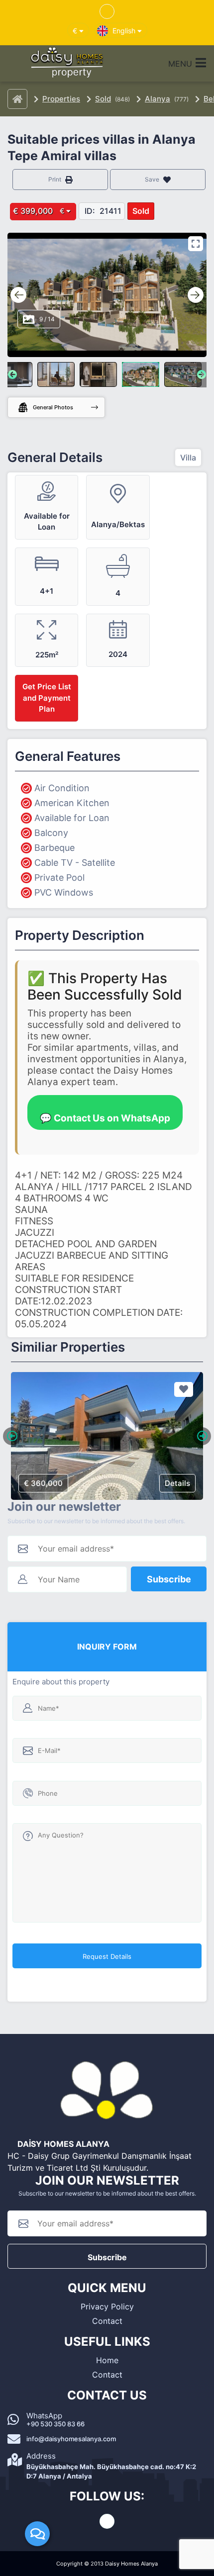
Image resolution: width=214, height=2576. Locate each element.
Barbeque (54, 848)
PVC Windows (64, 892)
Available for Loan (72, 818)
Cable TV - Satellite (75, 863)
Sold (103, 99)
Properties (61, 99)
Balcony (51, 833)
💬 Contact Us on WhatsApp (105, 1118)
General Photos (53, 407)
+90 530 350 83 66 (55, 2424)
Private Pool (59, 877)
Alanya (158, 99)
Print (55, 179)
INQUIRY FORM (107, 1647)
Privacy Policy (107, 2306)
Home (107, 2360)
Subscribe (169, 1579)
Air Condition (62, 788)
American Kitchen (72, 803)
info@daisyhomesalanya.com (71, 2439)
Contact (107, 2321)
